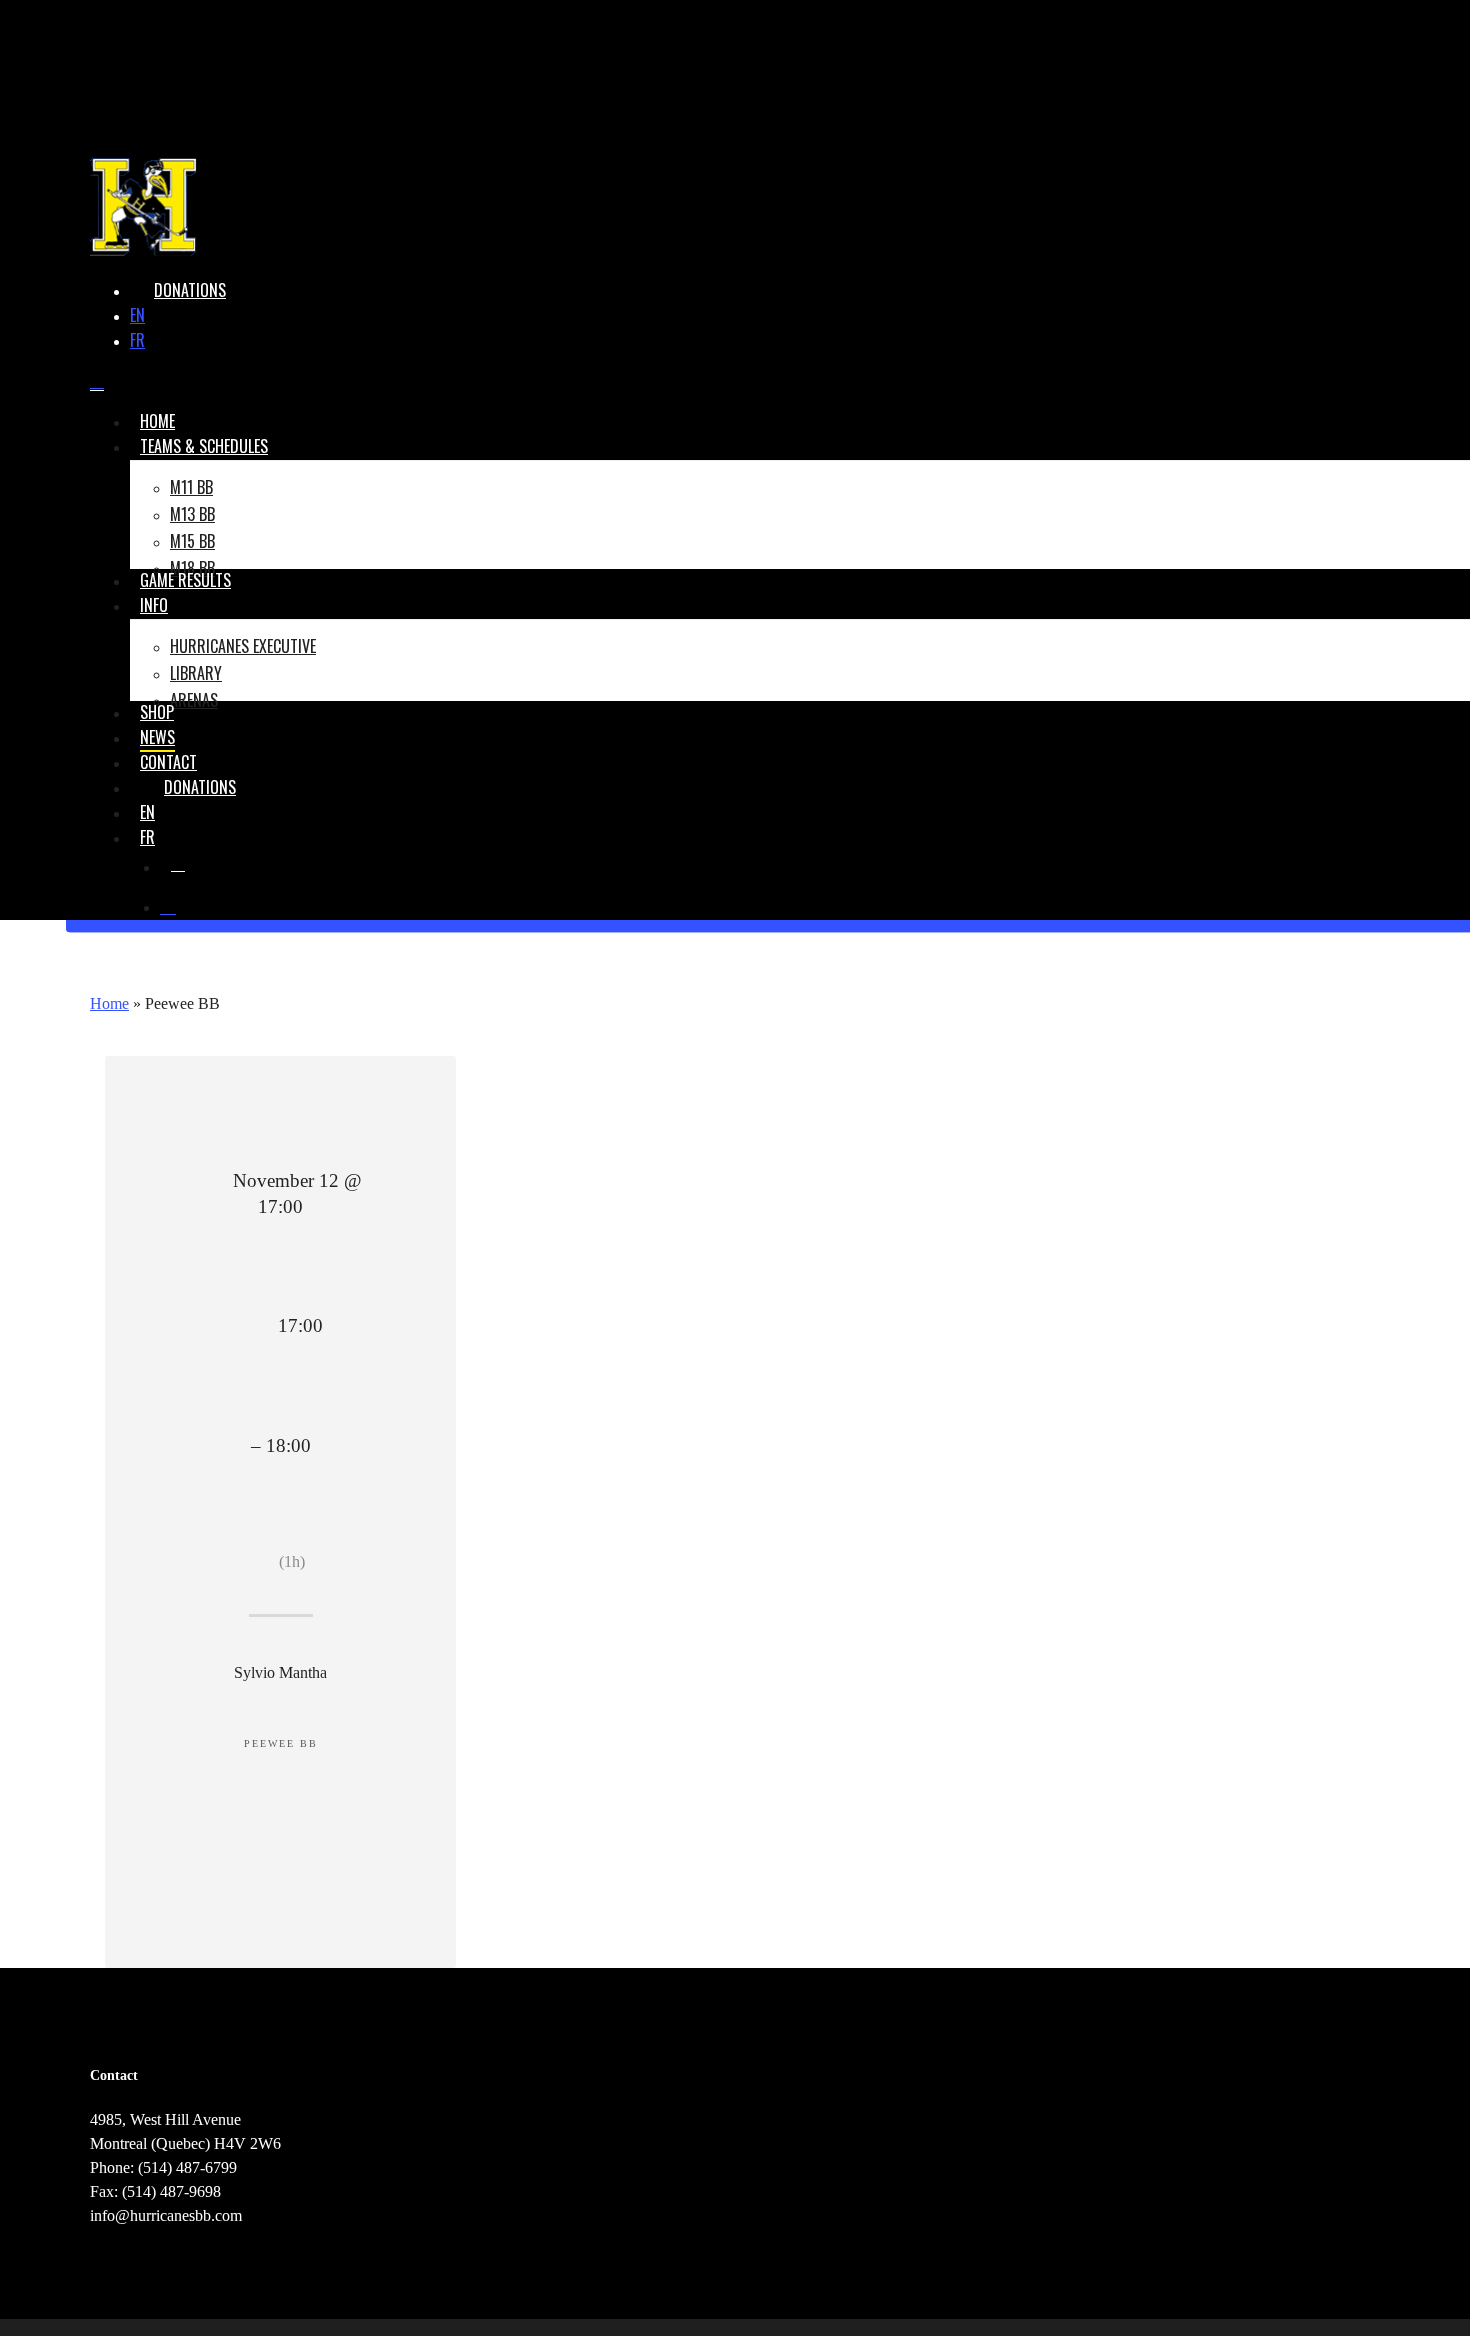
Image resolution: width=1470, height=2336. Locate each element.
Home (109, 1003)
